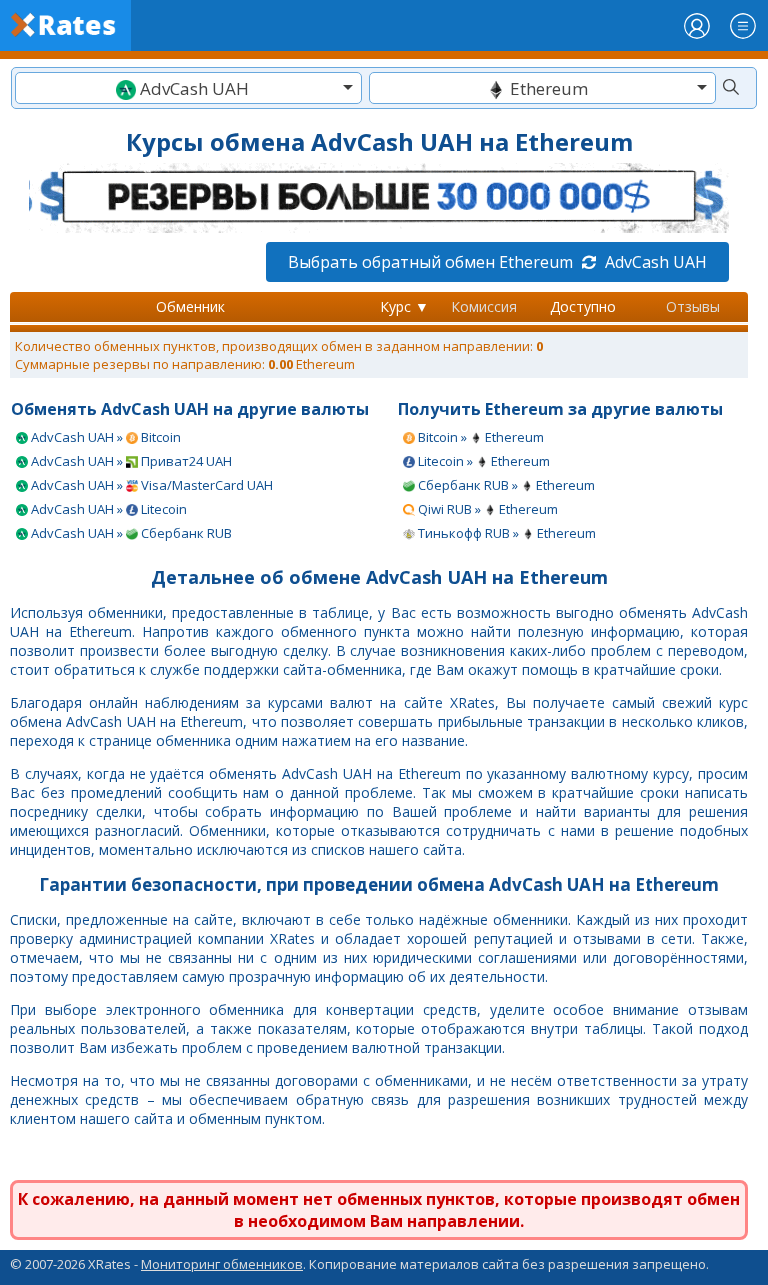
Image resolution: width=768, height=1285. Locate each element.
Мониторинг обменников (222, 1264)
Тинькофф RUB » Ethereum (505, 533)
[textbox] (188, 88)
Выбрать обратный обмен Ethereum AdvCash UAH (497, 262)
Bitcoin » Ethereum (479, 437)
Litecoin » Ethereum (482, 461)
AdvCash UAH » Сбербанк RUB (130, 533)
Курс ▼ (404, 306)
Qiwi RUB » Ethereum (486, 509)
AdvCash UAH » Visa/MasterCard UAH (150, 485)
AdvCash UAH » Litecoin (107, 509)
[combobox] (188, 88)
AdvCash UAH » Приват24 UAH (130, 461)
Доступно (583, 306)
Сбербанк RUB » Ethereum (505, 485)
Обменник (190, 306)
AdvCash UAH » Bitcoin (104, 437)
